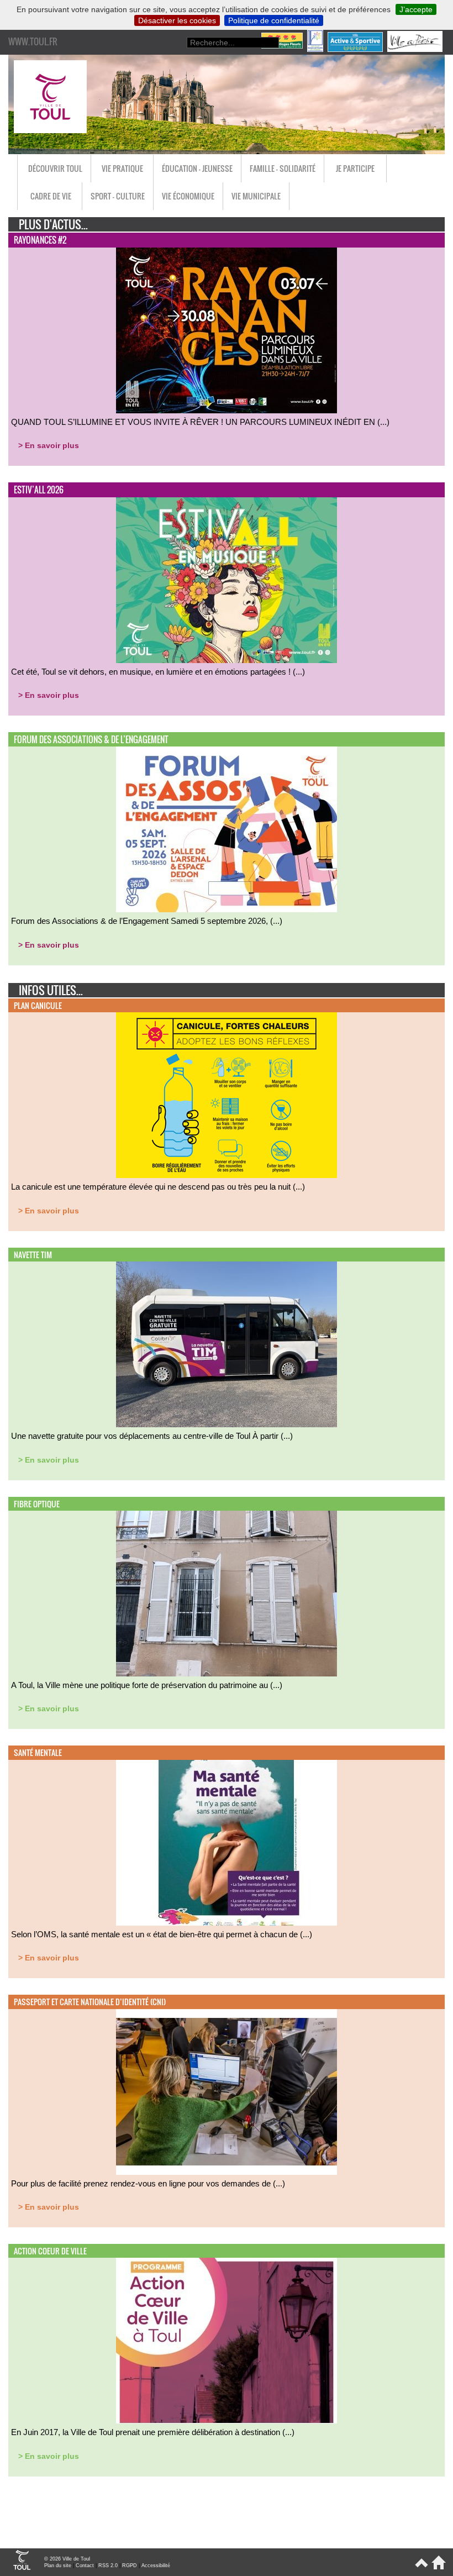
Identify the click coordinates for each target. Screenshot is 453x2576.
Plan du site (58, 2566)
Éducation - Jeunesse (197, 168)
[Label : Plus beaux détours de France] (316, 49)
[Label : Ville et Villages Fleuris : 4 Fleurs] (283, 49)
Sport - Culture (118, 196)
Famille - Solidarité (283, 168)
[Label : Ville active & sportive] (356, 49)
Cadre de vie (51, 196)
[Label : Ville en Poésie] (416, 49)
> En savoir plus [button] (49, 445)
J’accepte (416, 9)
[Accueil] (437, 2567)
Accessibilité (156, 2566)
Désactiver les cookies (177, 20)
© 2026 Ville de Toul (67, 2559)
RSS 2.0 (108, 2566)
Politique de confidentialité (274, 20)
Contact (85, 2566)
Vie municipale (256, 196)
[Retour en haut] (421, 2567)
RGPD (130, 2566)
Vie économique (188, 196)
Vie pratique (122, 168)
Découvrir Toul (55, 168)
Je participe (355, 168)
